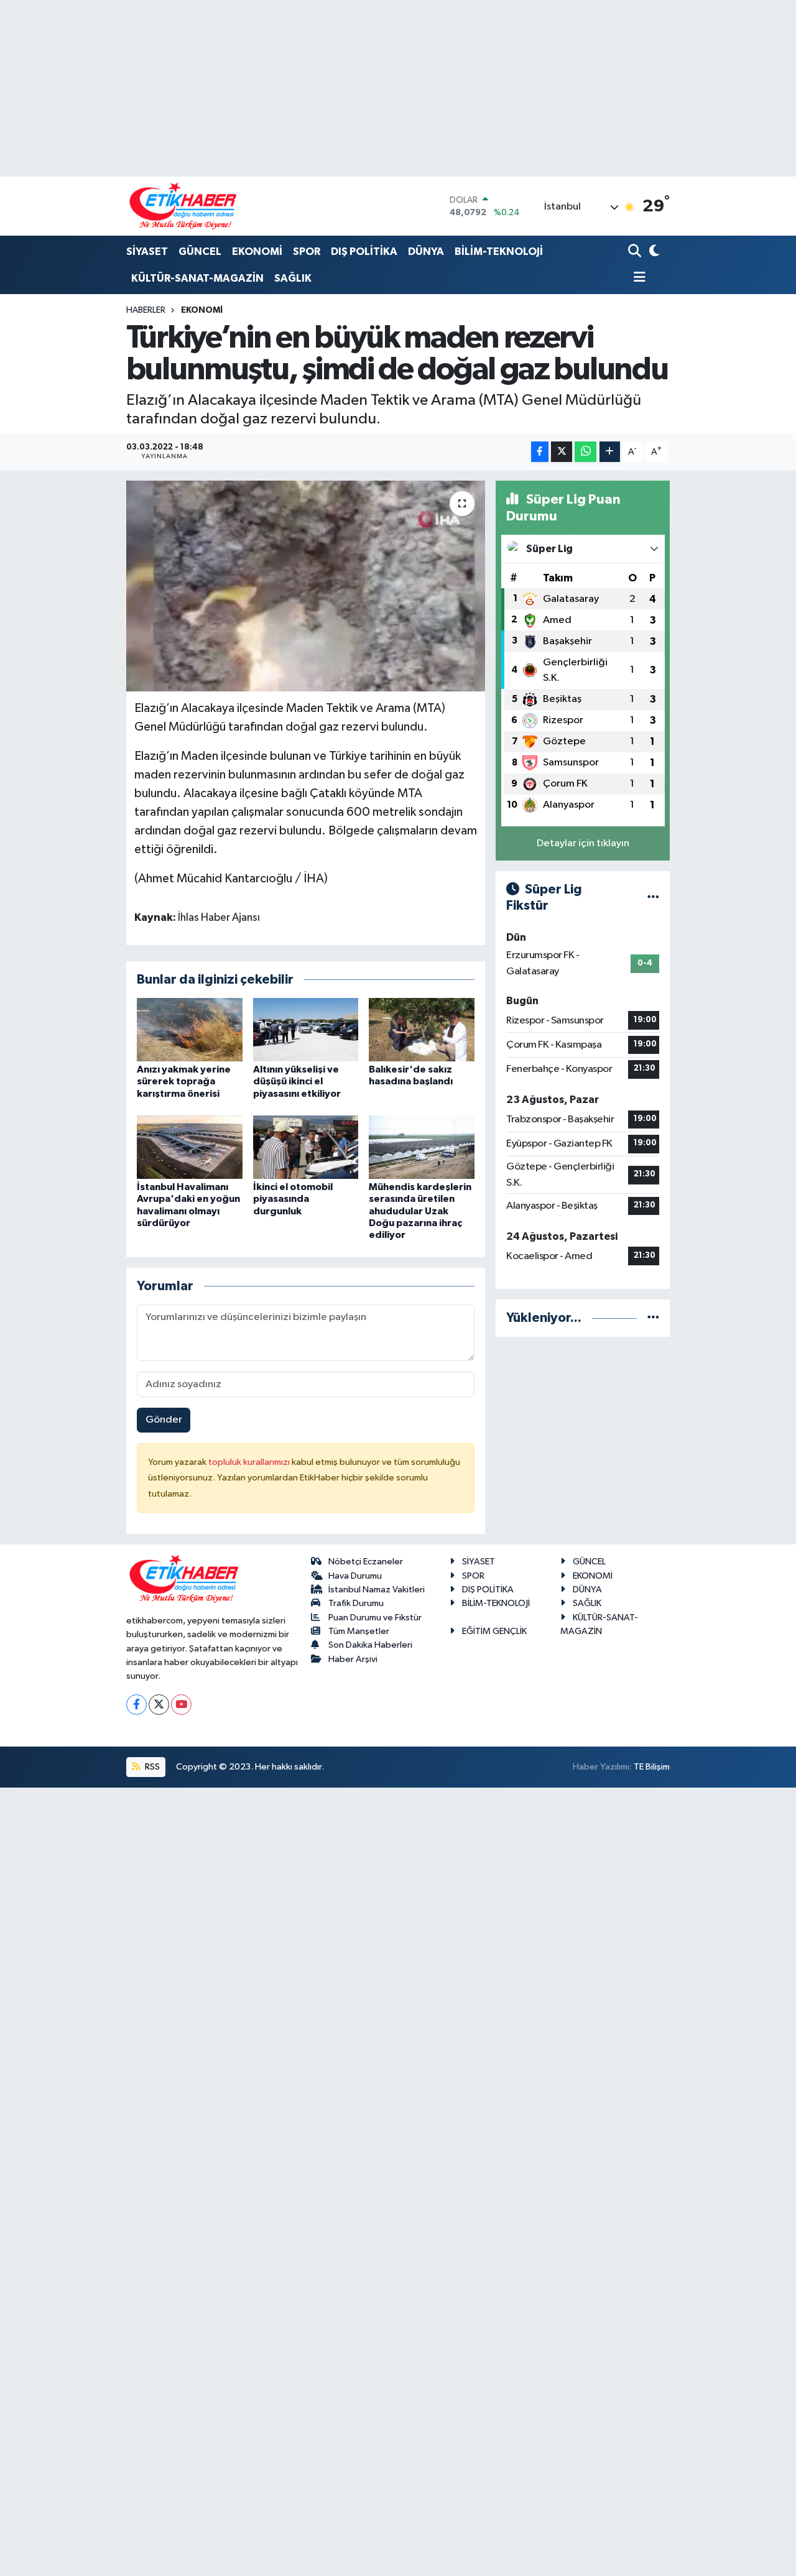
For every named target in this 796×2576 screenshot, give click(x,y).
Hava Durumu (355, 1576)
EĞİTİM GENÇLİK (494, 1631)
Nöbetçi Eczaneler (366, 1562)
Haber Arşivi (353, 1659)
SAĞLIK (293, 278)
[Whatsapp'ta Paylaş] (585, 452)
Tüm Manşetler (359, 1631)
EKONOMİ (257, 252)
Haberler (146, 310)
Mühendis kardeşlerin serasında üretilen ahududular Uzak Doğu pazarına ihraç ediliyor (420, 1211)
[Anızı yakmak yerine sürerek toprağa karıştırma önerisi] (190, 1029)
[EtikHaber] (183, 206)
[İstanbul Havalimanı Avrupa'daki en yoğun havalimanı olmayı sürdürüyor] (190, 1147)
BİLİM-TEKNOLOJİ (499, 252)
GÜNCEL (200, 252)
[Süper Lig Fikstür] (653, 898)
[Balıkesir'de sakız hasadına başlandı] (422, 1029)
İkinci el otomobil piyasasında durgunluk (293, 1199)
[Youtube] (181, 1705)
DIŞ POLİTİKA (364, 252)
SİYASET (147, 252)
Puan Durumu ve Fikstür (375, 1618)
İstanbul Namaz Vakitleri (377, 1590)
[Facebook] (137, 1705)
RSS (151, 1767)
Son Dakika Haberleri (370, 1645)
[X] (159, 1705)
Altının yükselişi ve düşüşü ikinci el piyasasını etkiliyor (297, 1081)
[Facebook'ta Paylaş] (540, 452)
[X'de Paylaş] (562, 452)
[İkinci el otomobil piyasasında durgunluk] (306, 1147)
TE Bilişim (652, 1767)
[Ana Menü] (637, 278)
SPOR (307, 252)
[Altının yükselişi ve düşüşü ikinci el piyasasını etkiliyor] (306, 1029)
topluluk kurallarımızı (250, 1462)
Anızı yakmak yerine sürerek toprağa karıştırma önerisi (184, 1081)
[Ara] (636, 252)
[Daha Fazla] (610, 452)
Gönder (164, 1420)
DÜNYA (426, 252)
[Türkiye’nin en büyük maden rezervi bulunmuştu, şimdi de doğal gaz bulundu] (306, 586)
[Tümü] (653, 1318)
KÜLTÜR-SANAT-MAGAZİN (197, 278)
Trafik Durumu (356, 1603)
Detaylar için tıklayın (583, 843)
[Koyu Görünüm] (653, 252)
